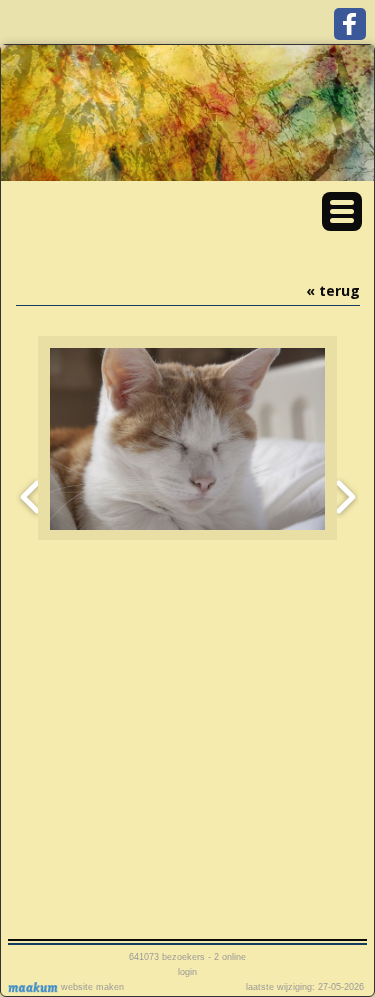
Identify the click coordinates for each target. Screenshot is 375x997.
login (187, 972)
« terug (333, 290)
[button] (342, 211)
